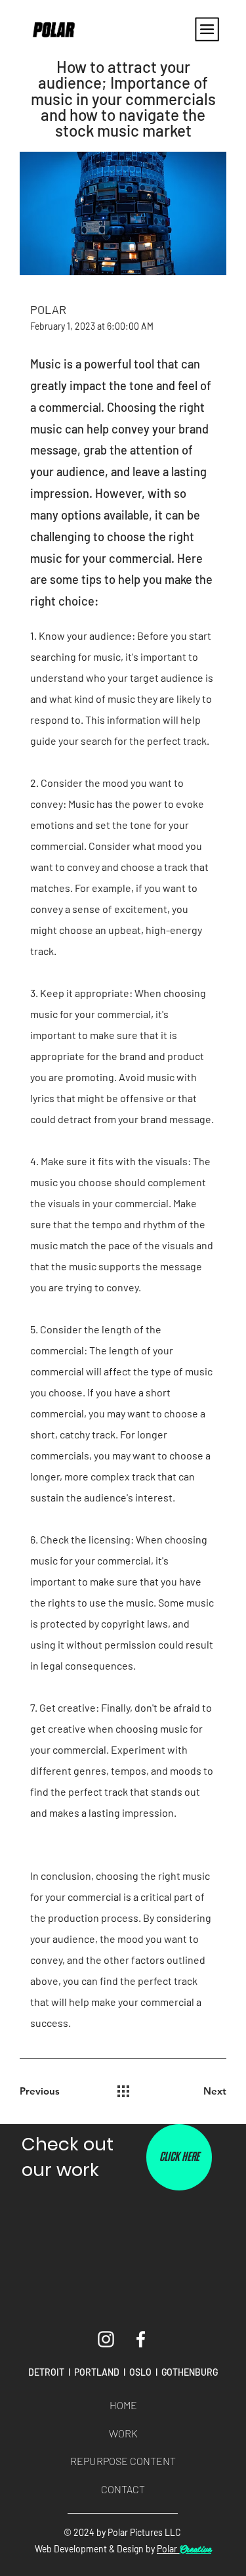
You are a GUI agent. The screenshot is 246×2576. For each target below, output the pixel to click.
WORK (123, 2433)
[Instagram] (106, 2339)
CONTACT (123, 2489)
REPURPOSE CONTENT (123, 2461)
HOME (123, 2405)
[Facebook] (141, 2339)
